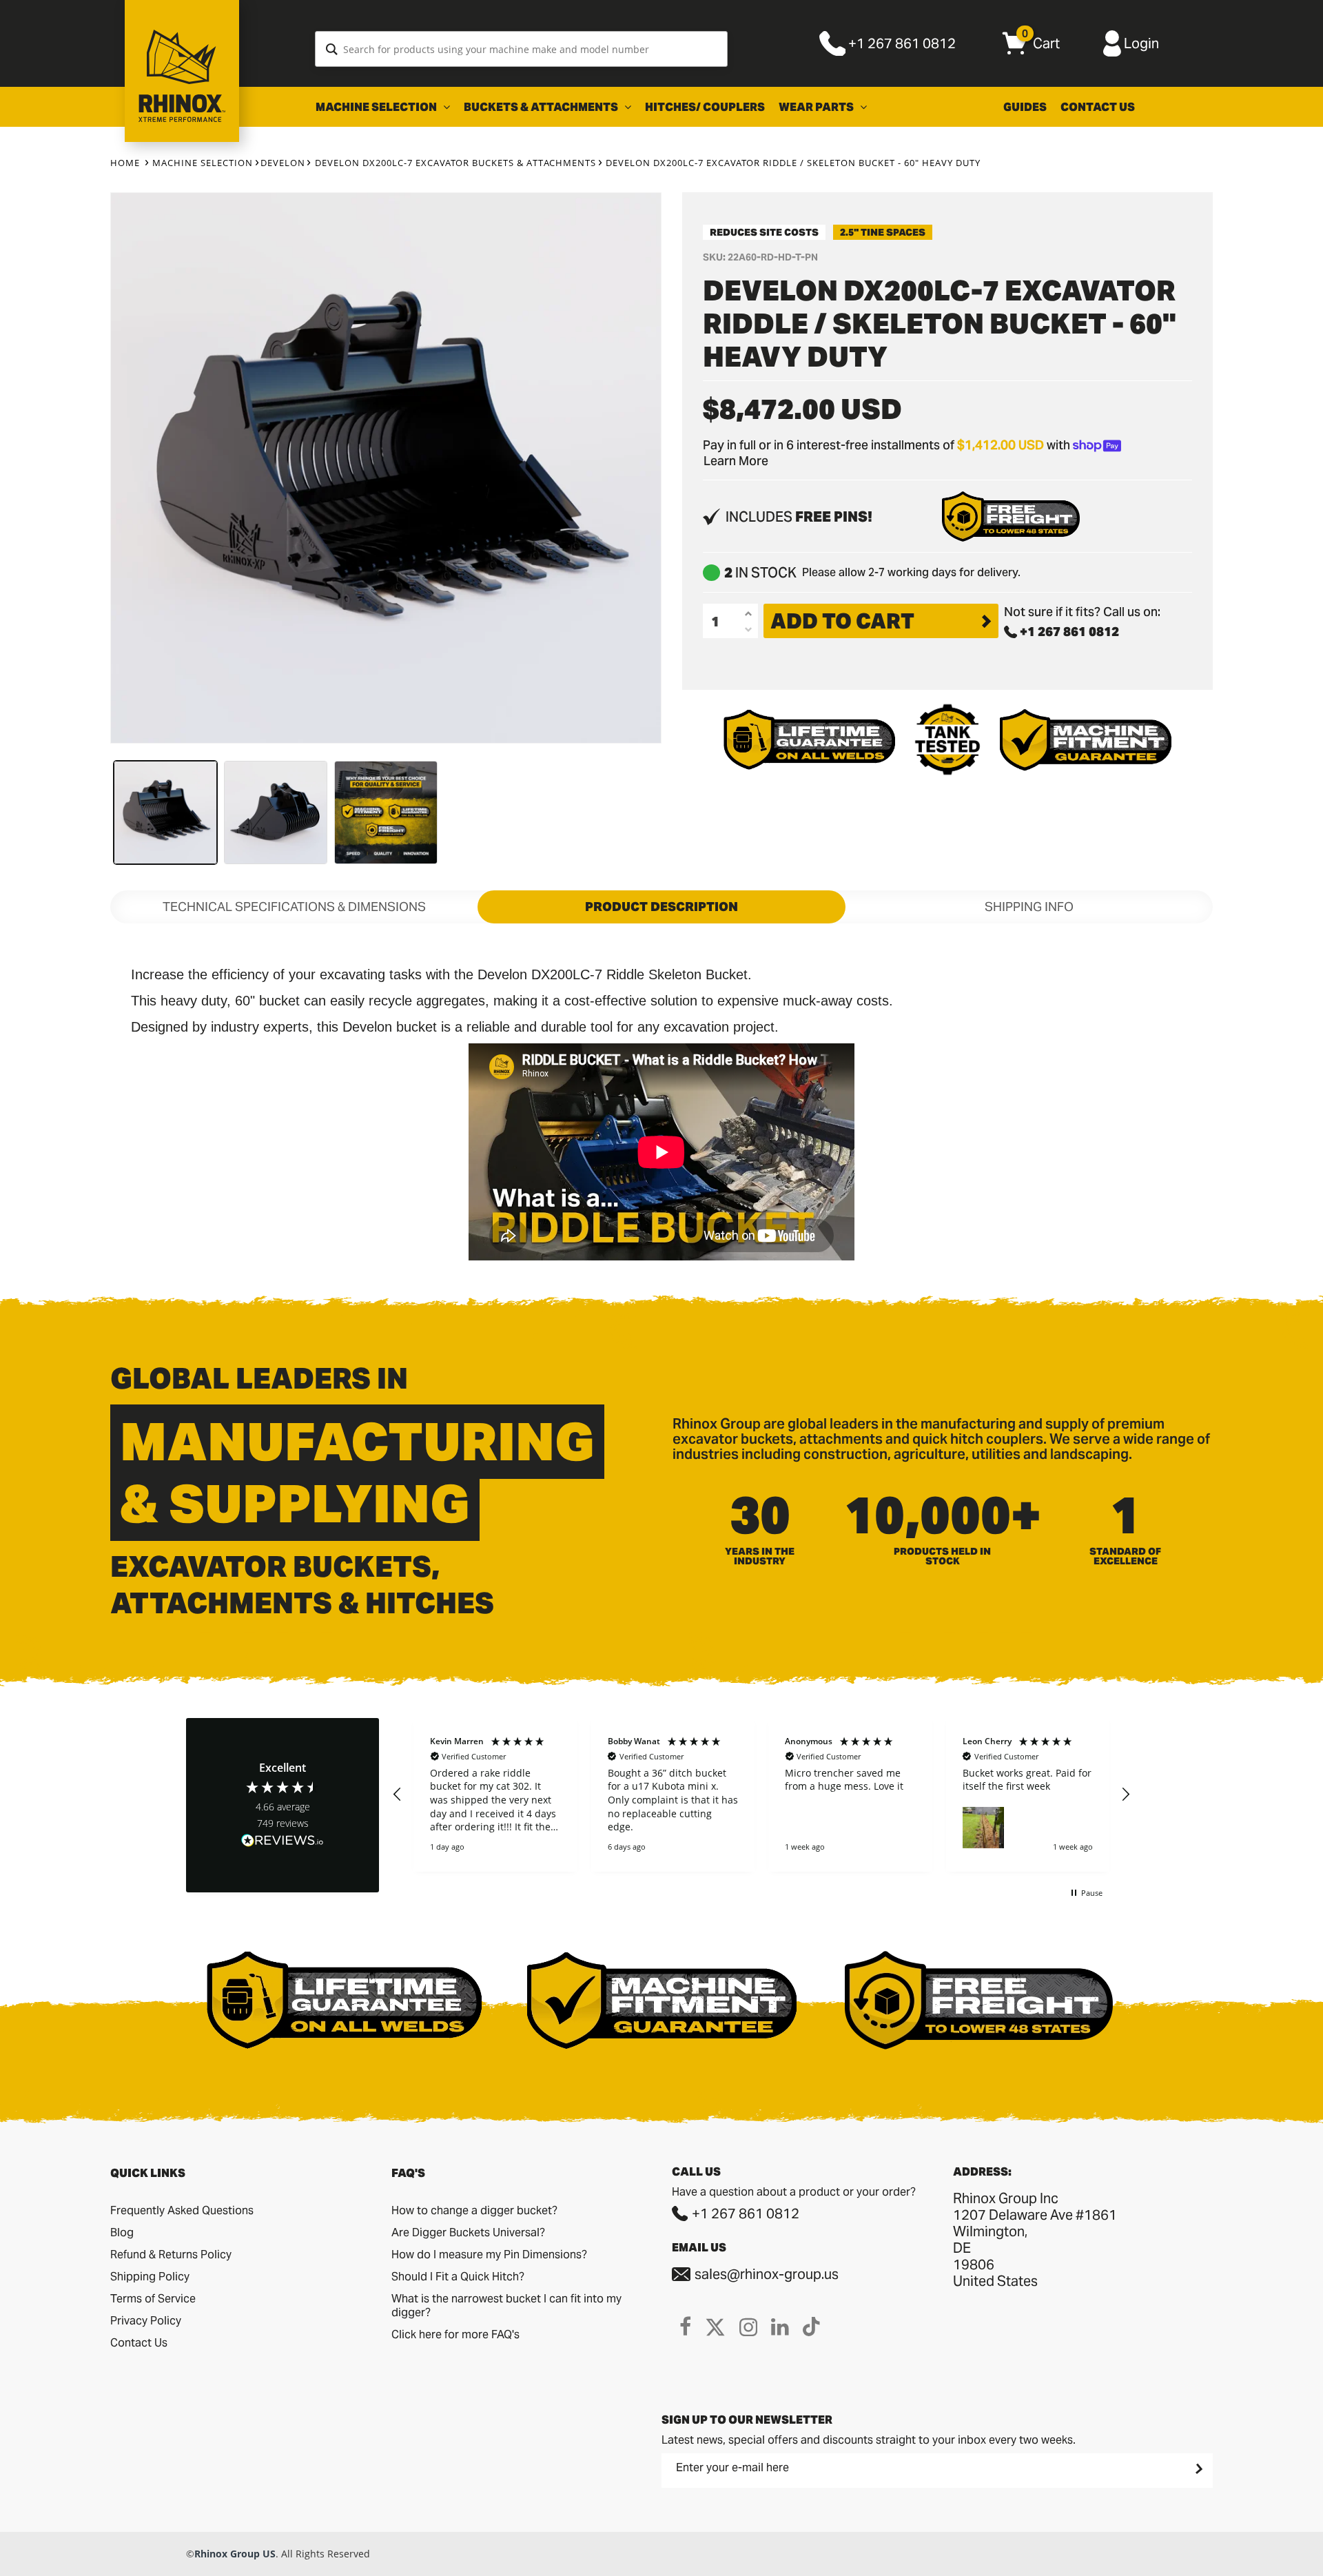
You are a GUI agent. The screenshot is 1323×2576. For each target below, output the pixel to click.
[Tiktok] (811, 2327)
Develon (283, 163)
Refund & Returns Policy (171, 2255)
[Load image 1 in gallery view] (165, 812)
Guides (1025, 107)
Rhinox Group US (235, 2554)
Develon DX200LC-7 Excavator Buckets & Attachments (455, 163)
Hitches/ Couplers (705, 107)
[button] (398, 1795)
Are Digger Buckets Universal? (468, 2232)
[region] (761, 1795)
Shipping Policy (150, 2277)
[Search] (332, 49)
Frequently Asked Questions (182, 2210)
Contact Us (1098, 107)
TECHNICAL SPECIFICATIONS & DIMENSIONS (294, 907)
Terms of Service (153, 2299)
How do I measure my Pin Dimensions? (489, 2255)
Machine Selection (377, 107)
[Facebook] (685, 2327)
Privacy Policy (146, 2321)
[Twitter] (715, 2327)
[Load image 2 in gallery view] (276, 812)
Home (125, 163)
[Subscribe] (1198, 2468)
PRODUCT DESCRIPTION (661, 907)
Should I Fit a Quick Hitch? (458, 2277)
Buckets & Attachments (542, 107)
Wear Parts (817, 107)
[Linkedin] (780, 2327)
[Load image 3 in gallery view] (386, 812)
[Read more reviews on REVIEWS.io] (283, 1842)
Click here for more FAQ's (455, 2334)
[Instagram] (748, 2327)
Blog (122, 2232)
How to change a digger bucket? (474, 2210)
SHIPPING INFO (1029, 907)
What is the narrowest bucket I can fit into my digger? (506, 2306)
